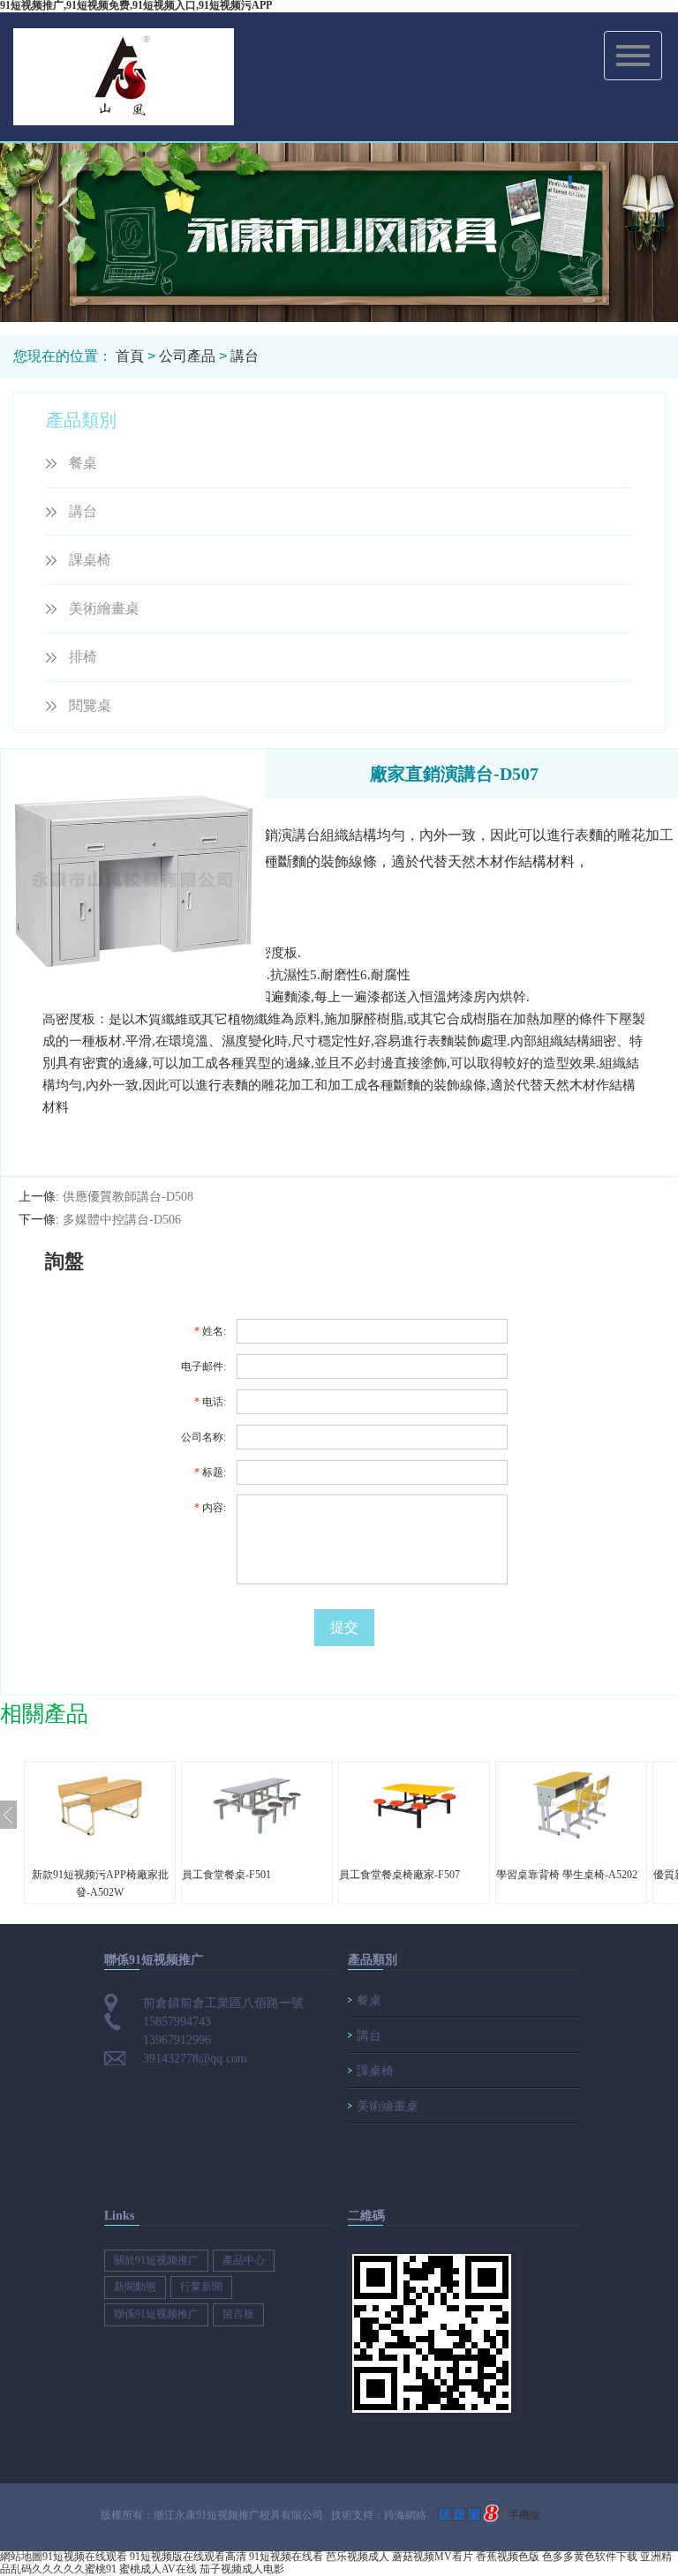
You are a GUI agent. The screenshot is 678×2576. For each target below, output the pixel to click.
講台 (245, 356)
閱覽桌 (90, 705)
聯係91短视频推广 (156, 2314)
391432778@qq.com (195, 2059)
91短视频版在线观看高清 (188, 2557)
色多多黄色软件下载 (590, 2557)
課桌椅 (90, 560)
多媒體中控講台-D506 (122, 1220)
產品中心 (244, 2260)
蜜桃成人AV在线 (158, 2569)
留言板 (238, 2314)
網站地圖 (21, 2557)
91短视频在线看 (286, 2557)
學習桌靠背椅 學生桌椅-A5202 (567, 1875)
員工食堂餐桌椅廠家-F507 (399, 1875)
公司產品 (187, 356)
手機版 (524, 2515)
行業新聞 (201, 2287)
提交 (344, 1627)
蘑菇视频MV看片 (433, 2557)
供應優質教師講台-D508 (128, 1197)
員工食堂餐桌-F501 (226, 1875)
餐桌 (83, 463)
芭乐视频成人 (358, 2557)
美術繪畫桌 (104, 608)
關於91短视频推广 (156, 2260)
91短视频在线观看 (85, 2557)
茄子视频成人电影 (242, 2569)
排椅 (83, 657)
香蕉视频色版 (508, 2557)
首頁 (130, 356)
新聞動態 (135, 2287)
